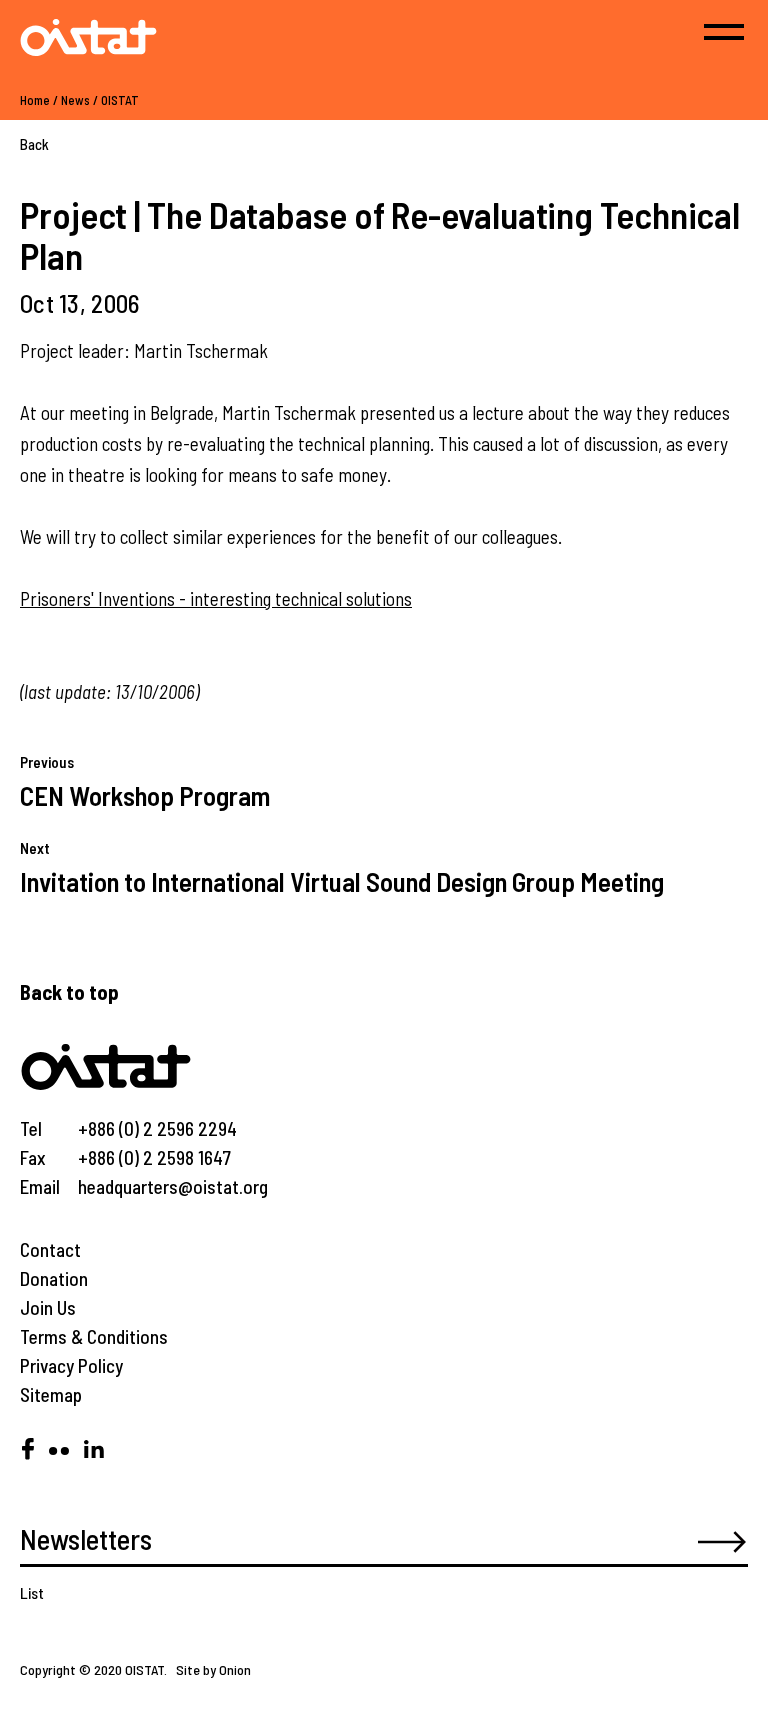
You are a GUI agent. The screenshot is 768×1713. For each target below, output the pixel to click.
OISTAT (120, 100)
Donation (54, 1278)
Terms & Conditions (94, 1336)
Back (34, 144)
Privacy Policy (71, 1365)
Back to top (69, 991)
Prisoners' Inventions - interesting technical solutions (216, 598)
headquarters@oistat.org (173, 1186)
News (75, 100)
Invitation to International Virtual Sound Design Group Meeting (342, 881)
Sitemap (51, 1394)
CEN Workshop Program (145, 795)
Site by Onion (213, 1669)
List (32, 1592)
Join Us (48, 1307)
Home (35, 100)
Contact (50, 1249)
